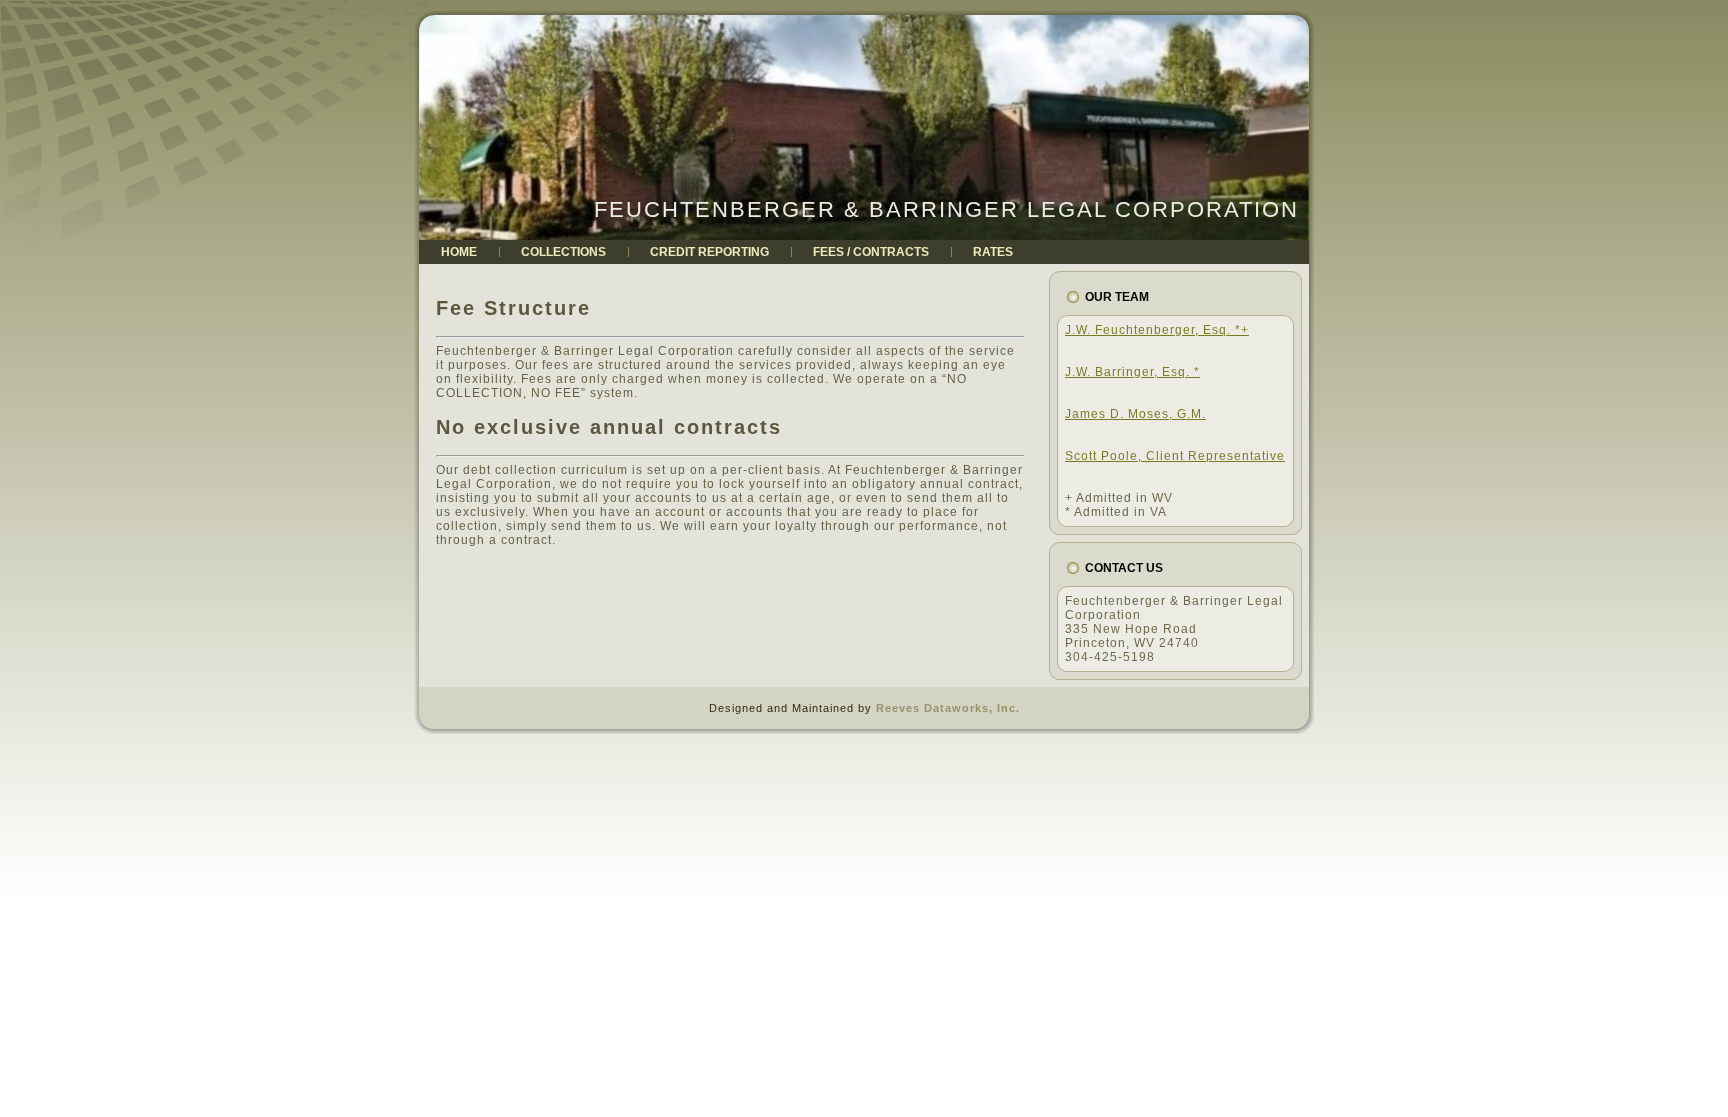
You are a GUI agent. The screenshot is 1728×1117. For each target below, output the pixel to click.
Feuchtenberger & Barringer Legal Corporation (946, 209)
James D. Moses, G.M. (1135, 414)
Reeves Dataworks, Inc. (948, 708)
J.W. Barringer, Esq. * (1132, 372)
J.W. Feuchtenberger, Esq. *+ (1157, 330)
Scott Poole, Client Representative (1175, 456)
